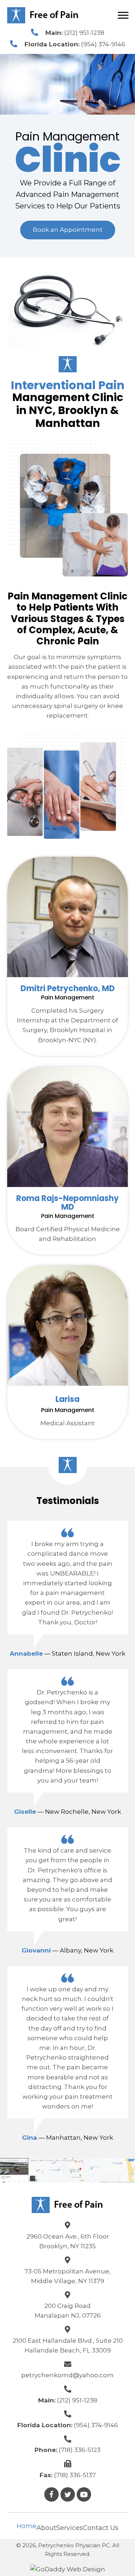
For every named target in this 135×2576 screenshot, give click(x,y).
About (46, 2528)
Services (69, 2528)
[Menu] (123, 15)
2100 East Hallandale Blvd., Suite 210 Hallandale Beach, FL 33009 (68, 2345)
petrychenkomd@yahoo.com (67, 2375)
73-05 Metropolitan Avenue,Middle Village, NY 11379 (67, 2276)
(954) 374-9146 (103, 44)
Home (26, 2526)
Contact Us (101, 2528)
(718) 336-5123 (80, 2450)
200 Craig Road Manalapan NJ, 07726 (68, 2311)
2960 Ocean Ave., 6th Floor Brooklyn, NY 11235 (68, 2241)
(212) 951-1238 (84, 33)
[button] (68, 230)
